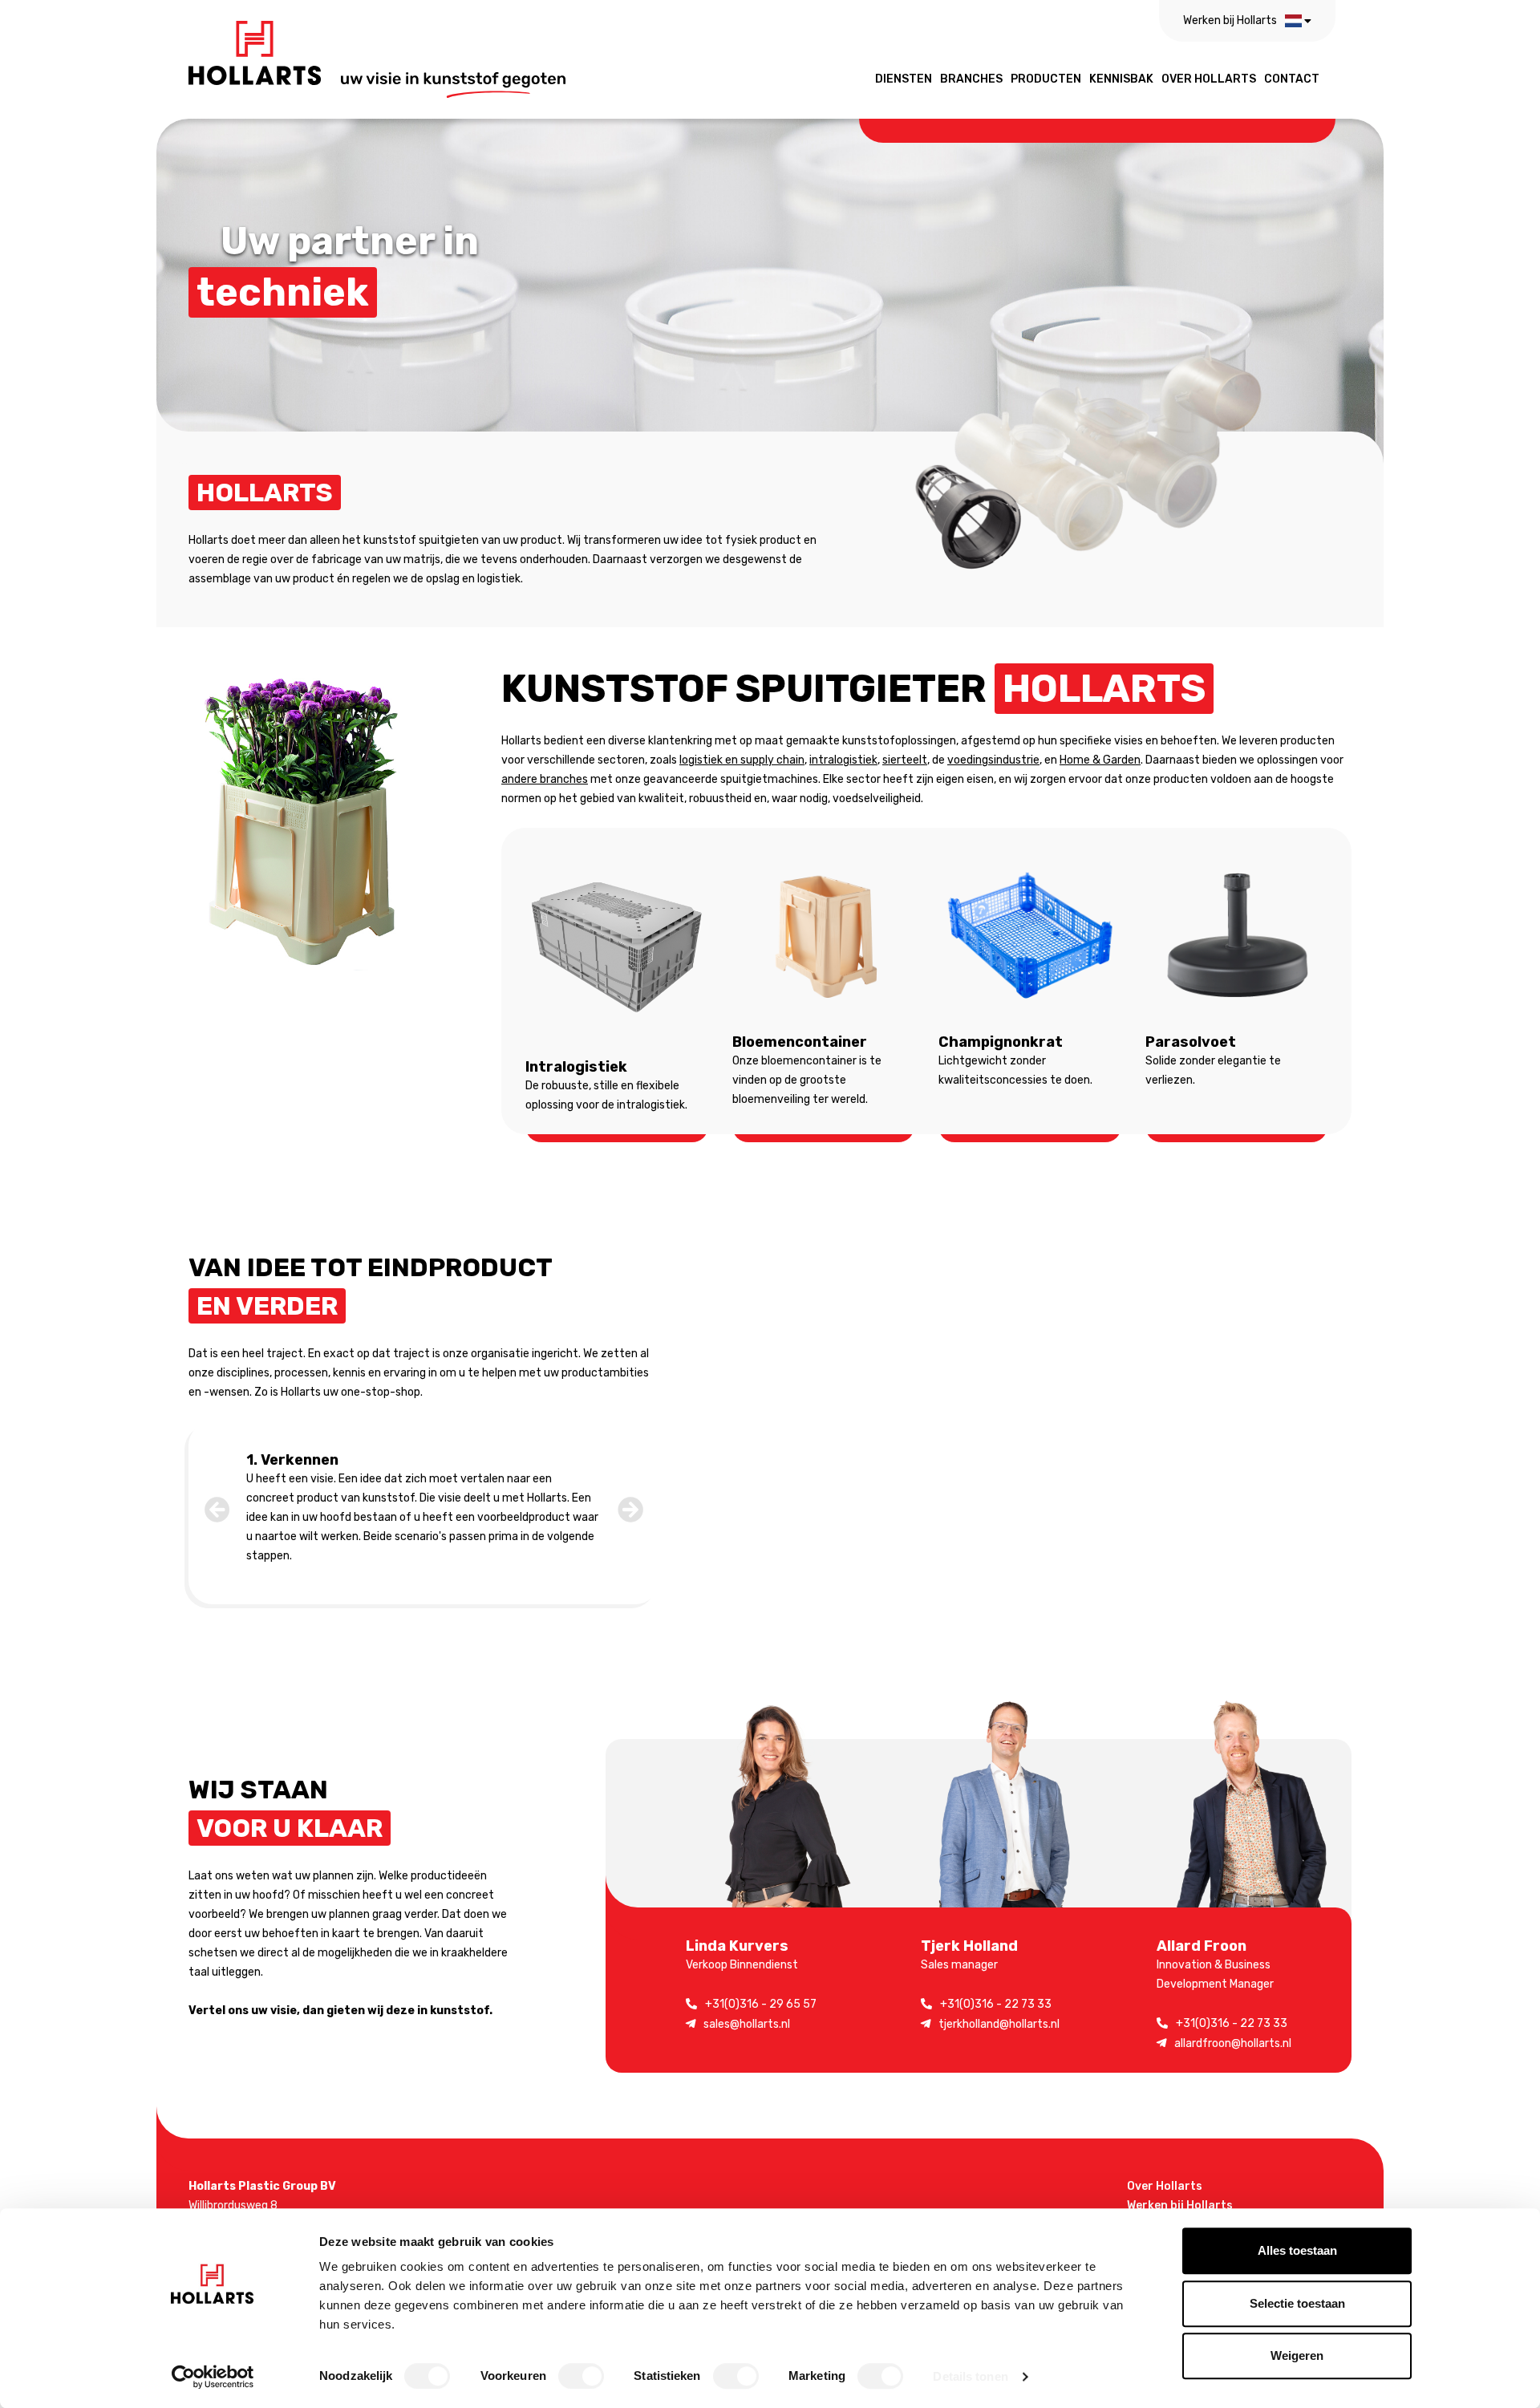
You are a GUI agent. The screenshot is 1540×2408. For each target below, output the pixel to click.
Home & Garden (1100, 760)
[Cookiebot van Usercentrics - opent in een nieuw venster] (213, 2377)
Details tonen (970, 2376)
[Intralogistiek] (617, 947)
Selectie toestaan (1297, 2303)
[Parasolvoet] (1237, 935)
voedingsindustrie (993, 760)
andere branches (545, 779)
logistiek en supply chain (742, 760)
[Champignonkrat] (1030, 935)
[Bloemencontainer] (824, 935)
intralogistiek (843, 760)
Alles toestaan (1297, 2250)
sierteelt (905, 760)
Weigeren (1297, 2355)
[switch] (581, 2376)
